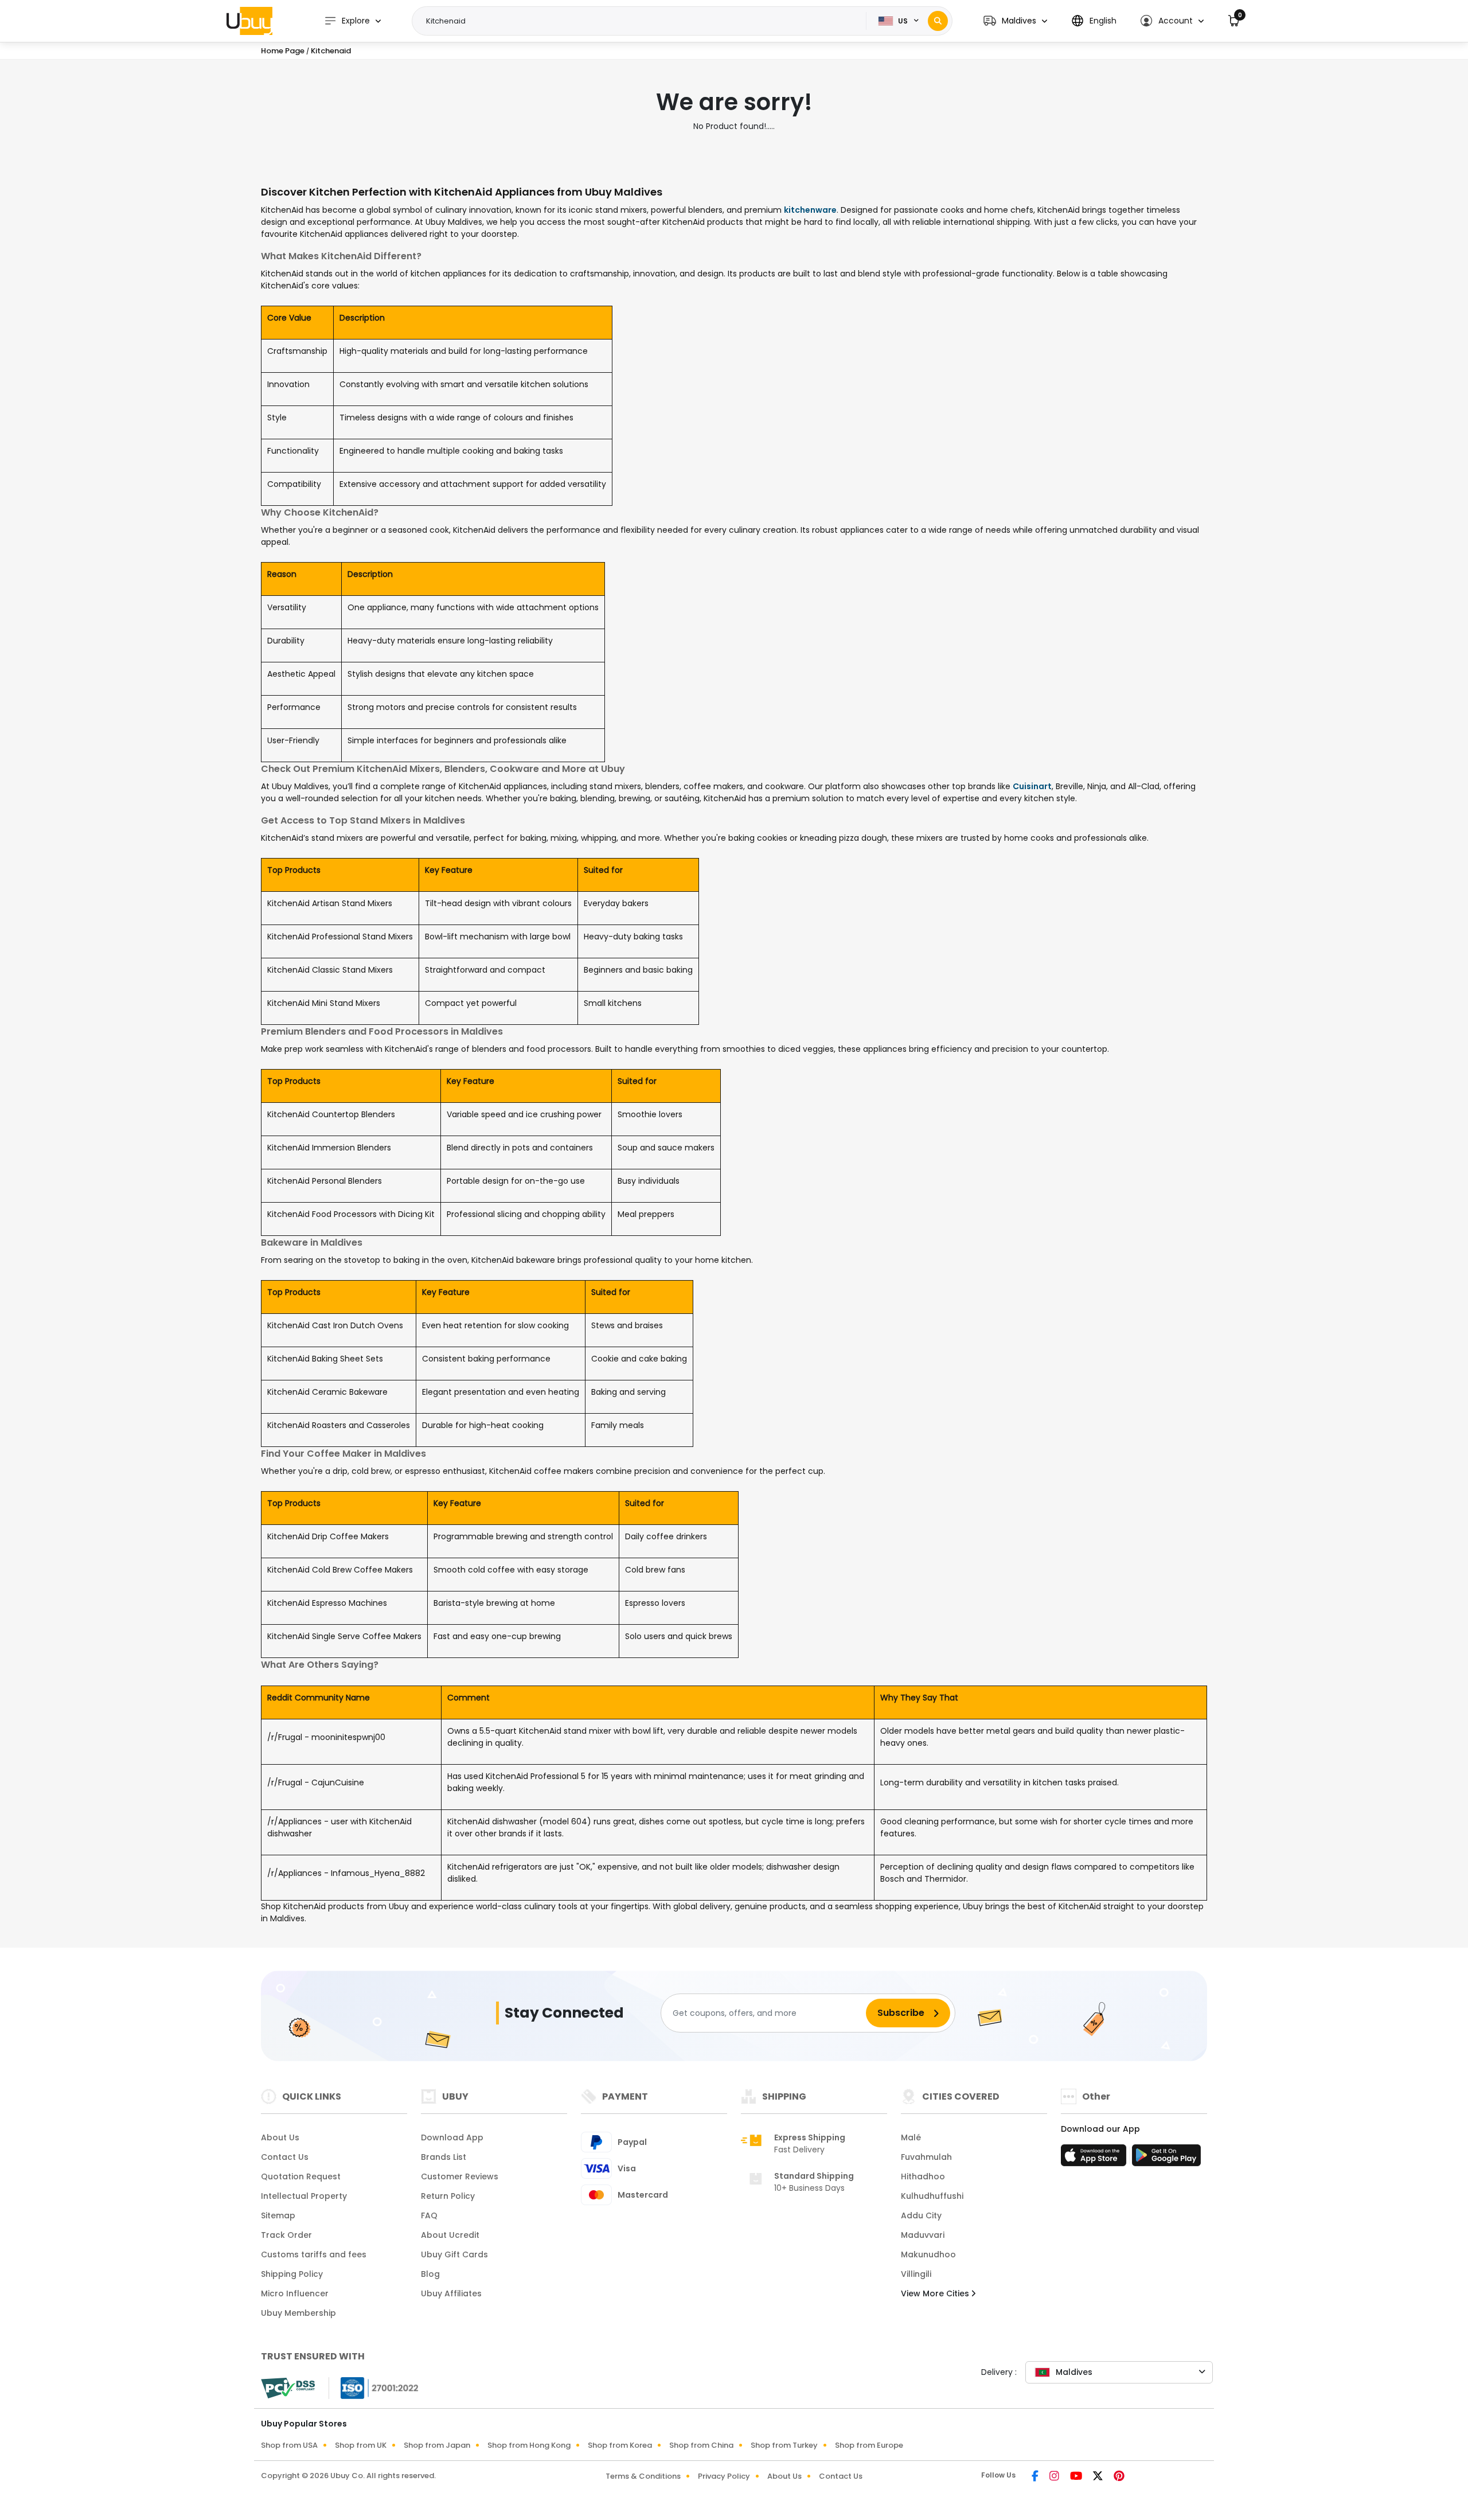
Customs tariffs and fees (314, 2254)
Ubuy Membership (298, 2313)
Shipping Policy (292, 2274)
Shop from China (701, 2445)
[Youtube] (1077, 2477)
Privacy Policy (724, 2476)
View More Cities (936, 2293)
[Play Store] (1166, 2159)
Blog (430, 2274)
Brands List (444, 2157)
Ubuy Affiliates (451, 2293)
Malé (911, 2137)
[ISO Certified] (374, 2388)
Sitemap (278, 2215)
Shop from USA (289, 2445)
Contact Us (285, 2157)
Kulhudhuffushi (932, 2196)
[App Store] (1095, 2159)
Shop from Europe (869, 2445)
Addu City (921, 2215)
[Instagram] (1055, 2477)
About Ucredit (450, 2235)
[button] (1015, 21)
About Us (280, 2137)
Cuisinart (1032, 786)
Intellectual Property (304, 2196)
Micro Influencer (295, 2293)
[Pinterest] (1119, 2477)
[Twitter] (1099, 2477)
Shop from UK (361, 2445)
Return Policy (448, 2196)
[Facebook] (1036, 2477)
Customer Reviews (460, 2176)
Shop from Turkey (784, 2445)
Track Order (286, 2235)
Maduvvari (923, 2235)
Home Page (283, 51)
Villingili (916, 2274)
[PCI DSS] (288, 2388)
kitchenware (810, 210)
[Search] (938, 21)
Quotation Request (301, 2176)
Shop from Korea (620, 2445)
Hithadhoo (923, 2176)
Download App (452, 2137)
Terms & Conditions (643, 2476)
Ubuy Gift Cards (454, 2254)
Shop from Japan (437, 2445)
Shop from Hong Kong (529, 2445)
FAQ (429, 2215)
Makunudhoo (928, 2254)
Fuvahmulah (926, 2157)
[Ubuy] (249, 21)
